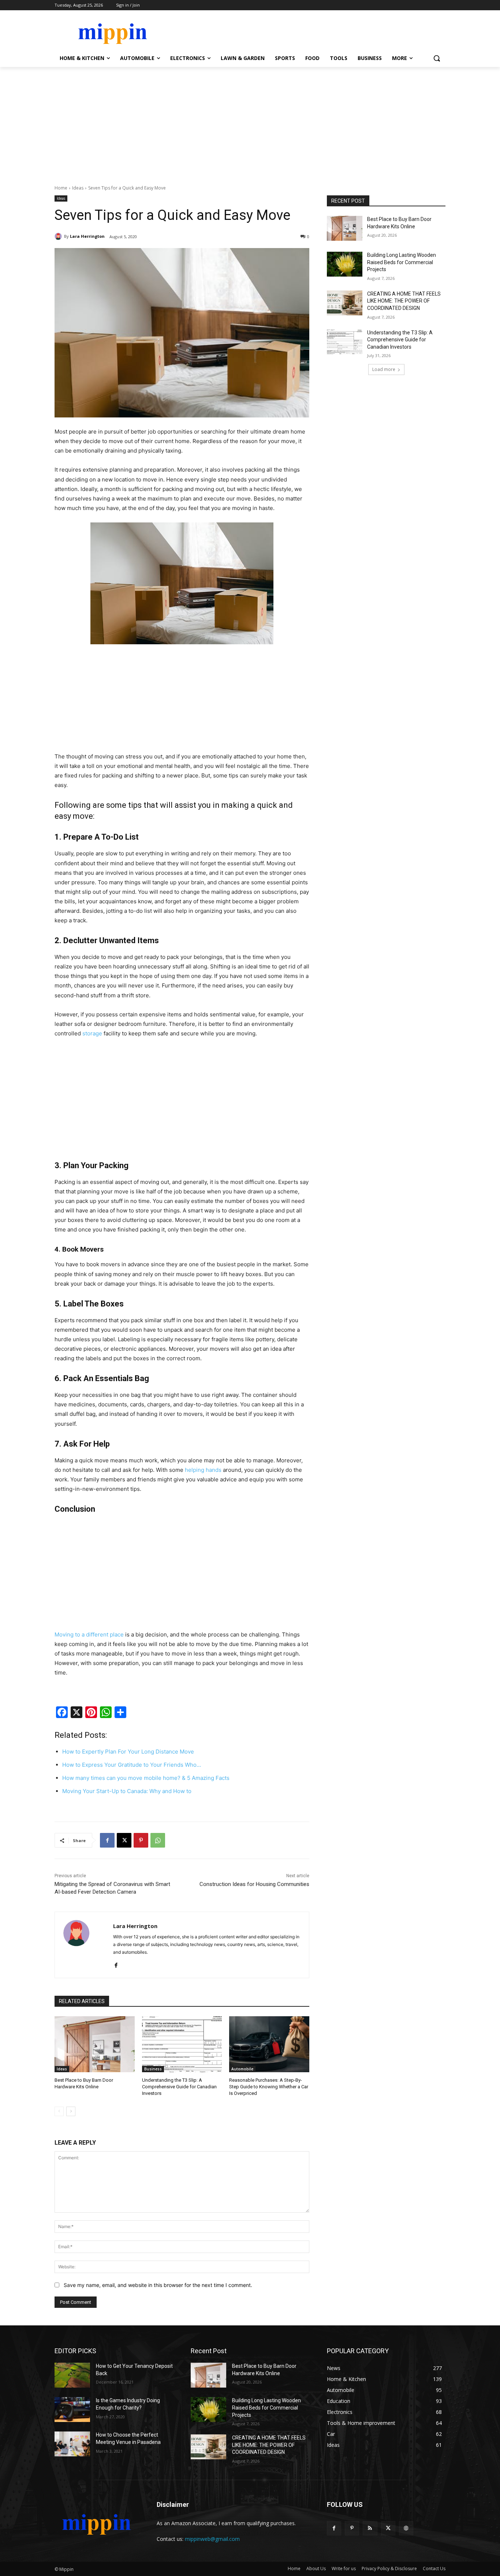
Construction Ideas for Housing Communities (254, 1884)
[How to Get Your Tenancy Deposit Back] (72, 2375)
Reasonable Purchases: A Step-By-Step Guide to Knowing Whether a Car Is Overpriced (269, 2087)
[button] (437, 58)
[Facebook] (107, 1840)
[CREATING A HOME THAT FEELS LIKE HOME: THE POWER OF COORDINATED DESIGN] (345, 303)
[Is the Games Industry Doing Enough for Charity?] (72, 2410)
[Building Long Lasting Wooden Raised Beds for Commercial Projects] (345, 264)
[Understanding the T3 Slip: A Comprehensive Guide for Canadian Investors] (182, 2044)
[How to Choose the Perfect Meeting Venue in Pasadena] (72, 2444)
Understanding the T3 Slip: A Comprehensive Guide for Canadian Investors (179, 2087)
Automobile (242, 2069)
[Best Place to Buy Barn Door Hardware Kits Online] (95, 2044)
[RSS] (370, 2528)
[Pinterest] (141, 1840)
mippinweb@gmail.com (212, 2539)
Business (153, 2069)
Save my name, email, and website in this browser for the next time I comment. (158, 2285)
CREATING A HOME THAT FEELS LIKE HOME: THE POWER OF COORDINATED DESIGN (404, 301)
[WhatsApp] (158, 1840)
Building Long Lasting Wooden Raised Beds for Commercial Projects (402, 262)
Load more (384, 369)
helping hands (203, 1470)
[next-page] (71, 2111)
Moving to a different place (89, 1634)
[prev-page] (59, 2111)
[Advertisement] (250, 122)
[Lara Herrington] (59, 236)
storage (92, 1033)
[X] (124, 1840)
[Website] (406, 2528)
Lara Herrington (87, 236)
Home (61, 188)
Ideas (78, 188)
